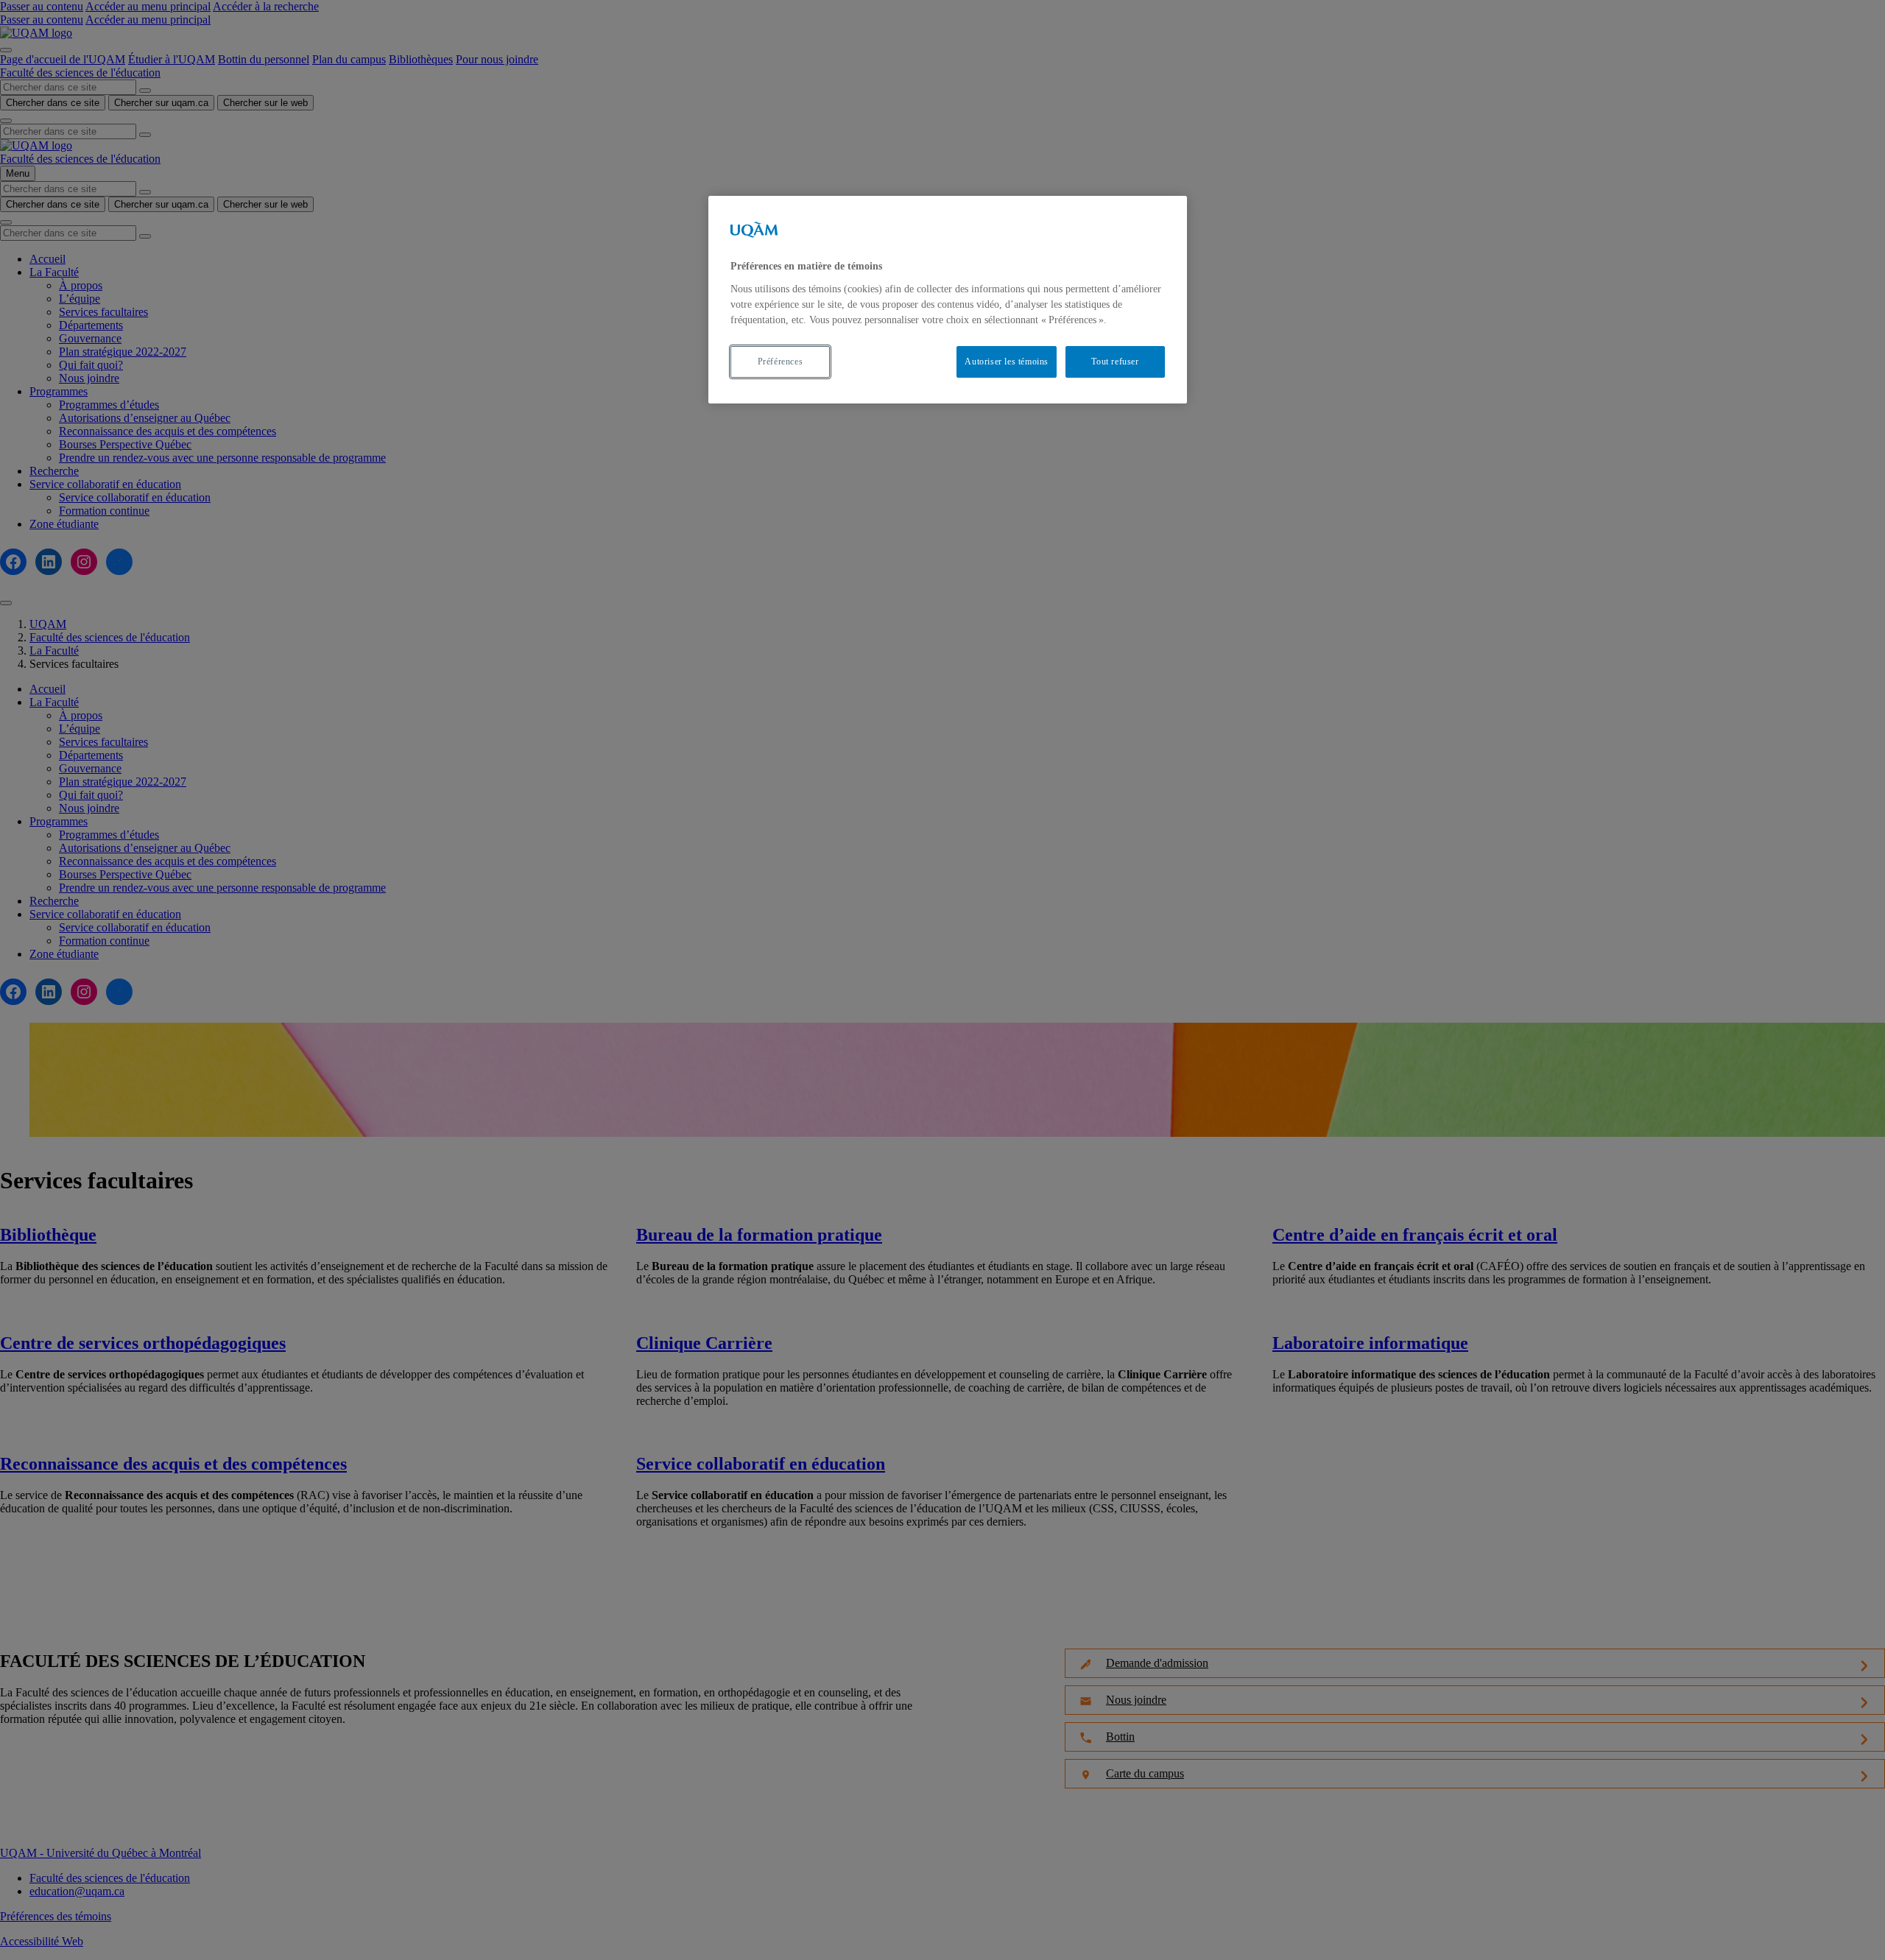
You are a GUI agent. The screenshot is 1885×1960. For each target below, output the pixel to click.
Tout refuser (1115, 362)
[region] (948, 299)
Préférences (781, 362)
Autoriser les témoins (1007, 362)
